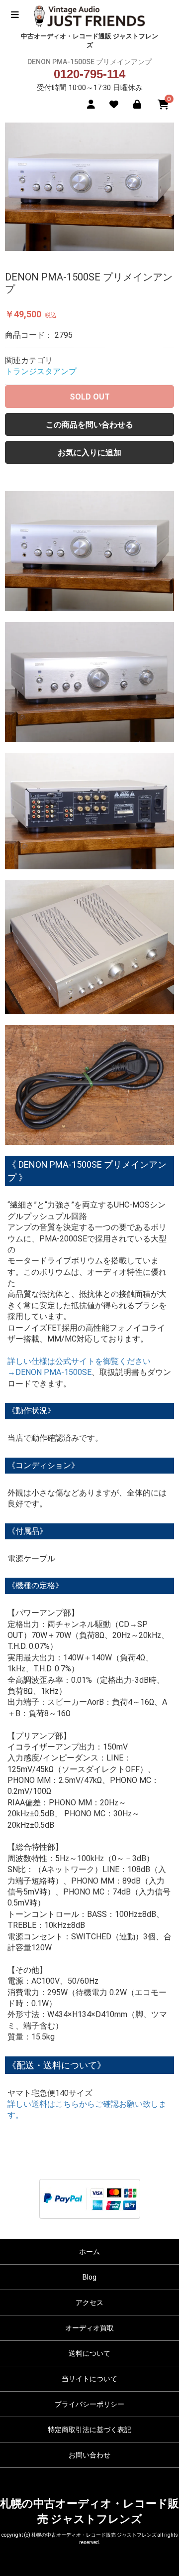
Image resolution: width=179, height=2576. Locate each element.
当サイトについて (89, 2379)
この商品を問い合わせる (89, 425)
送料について (89, 2353)
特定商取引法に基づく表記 (89, 2430)
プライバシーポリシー (89, 2404)
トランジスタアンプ (41, 371)
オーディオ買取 (89, 2328)
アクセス (89, 2303)
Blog (89, 2277)
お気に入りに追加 (89, 453)
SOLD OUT (90, 397)
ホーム (89, 2252)
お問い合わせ (89, 2455)
